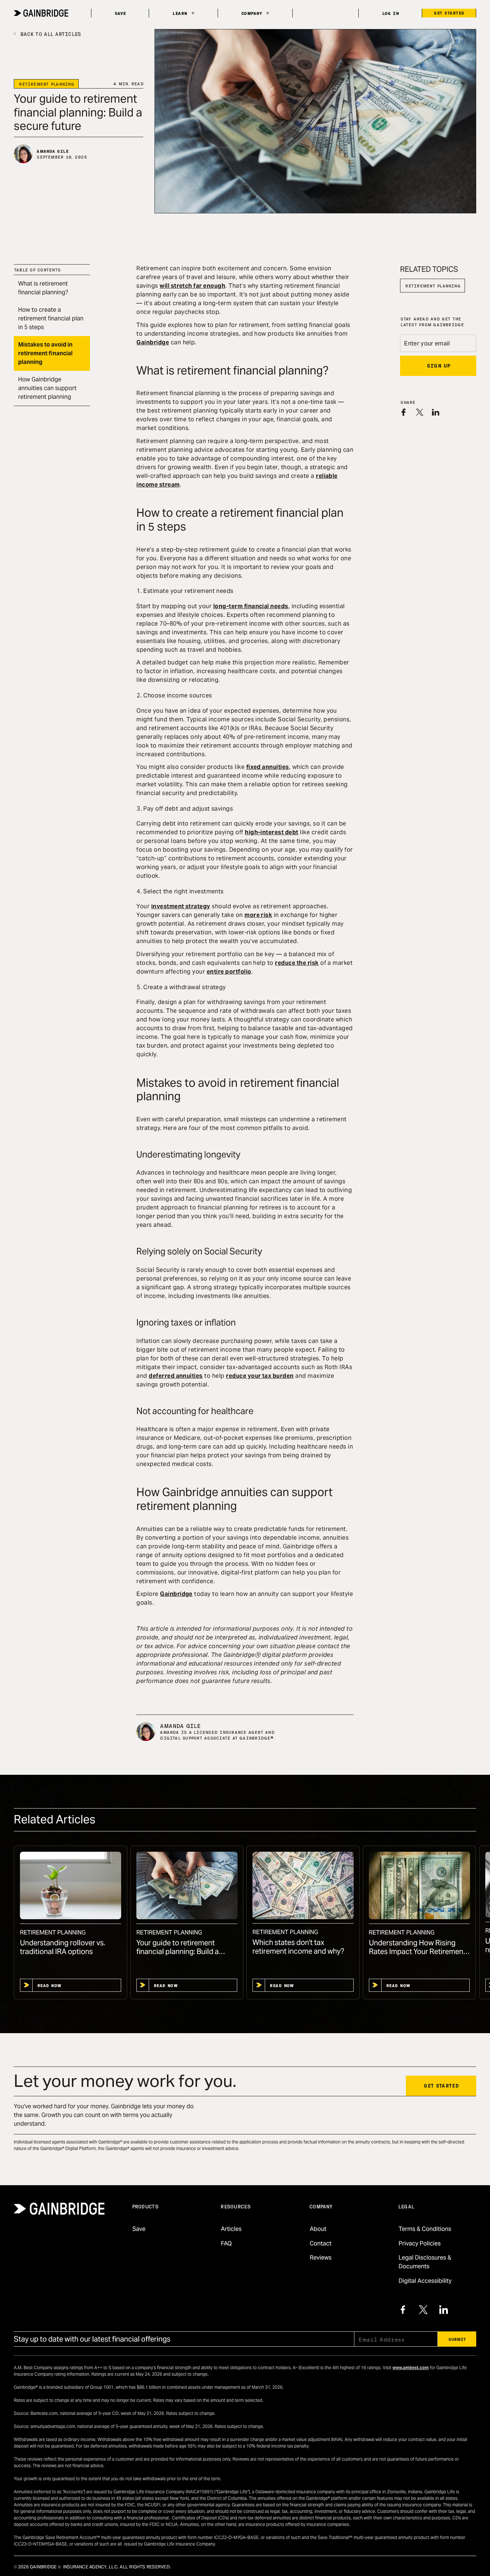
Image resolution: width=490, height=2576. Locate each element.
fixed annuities (268, 767)
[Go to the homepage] (59, 2209)
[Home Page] (41, 13)
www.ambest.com (411, 2368)
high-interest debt (272, 832)
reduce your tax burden (260, 1376)
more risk (258, 915)
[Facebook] (403, 2310)
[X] (423, 2310)
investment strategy (181, 906)
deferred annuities (176, 1376)
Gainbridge (153, 342)
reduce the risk (297, 963)
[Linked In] (444, 2310)
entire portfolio (229, 972)
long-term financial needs (251, 606)
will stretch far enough (192, 286)
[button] (183, 13)
